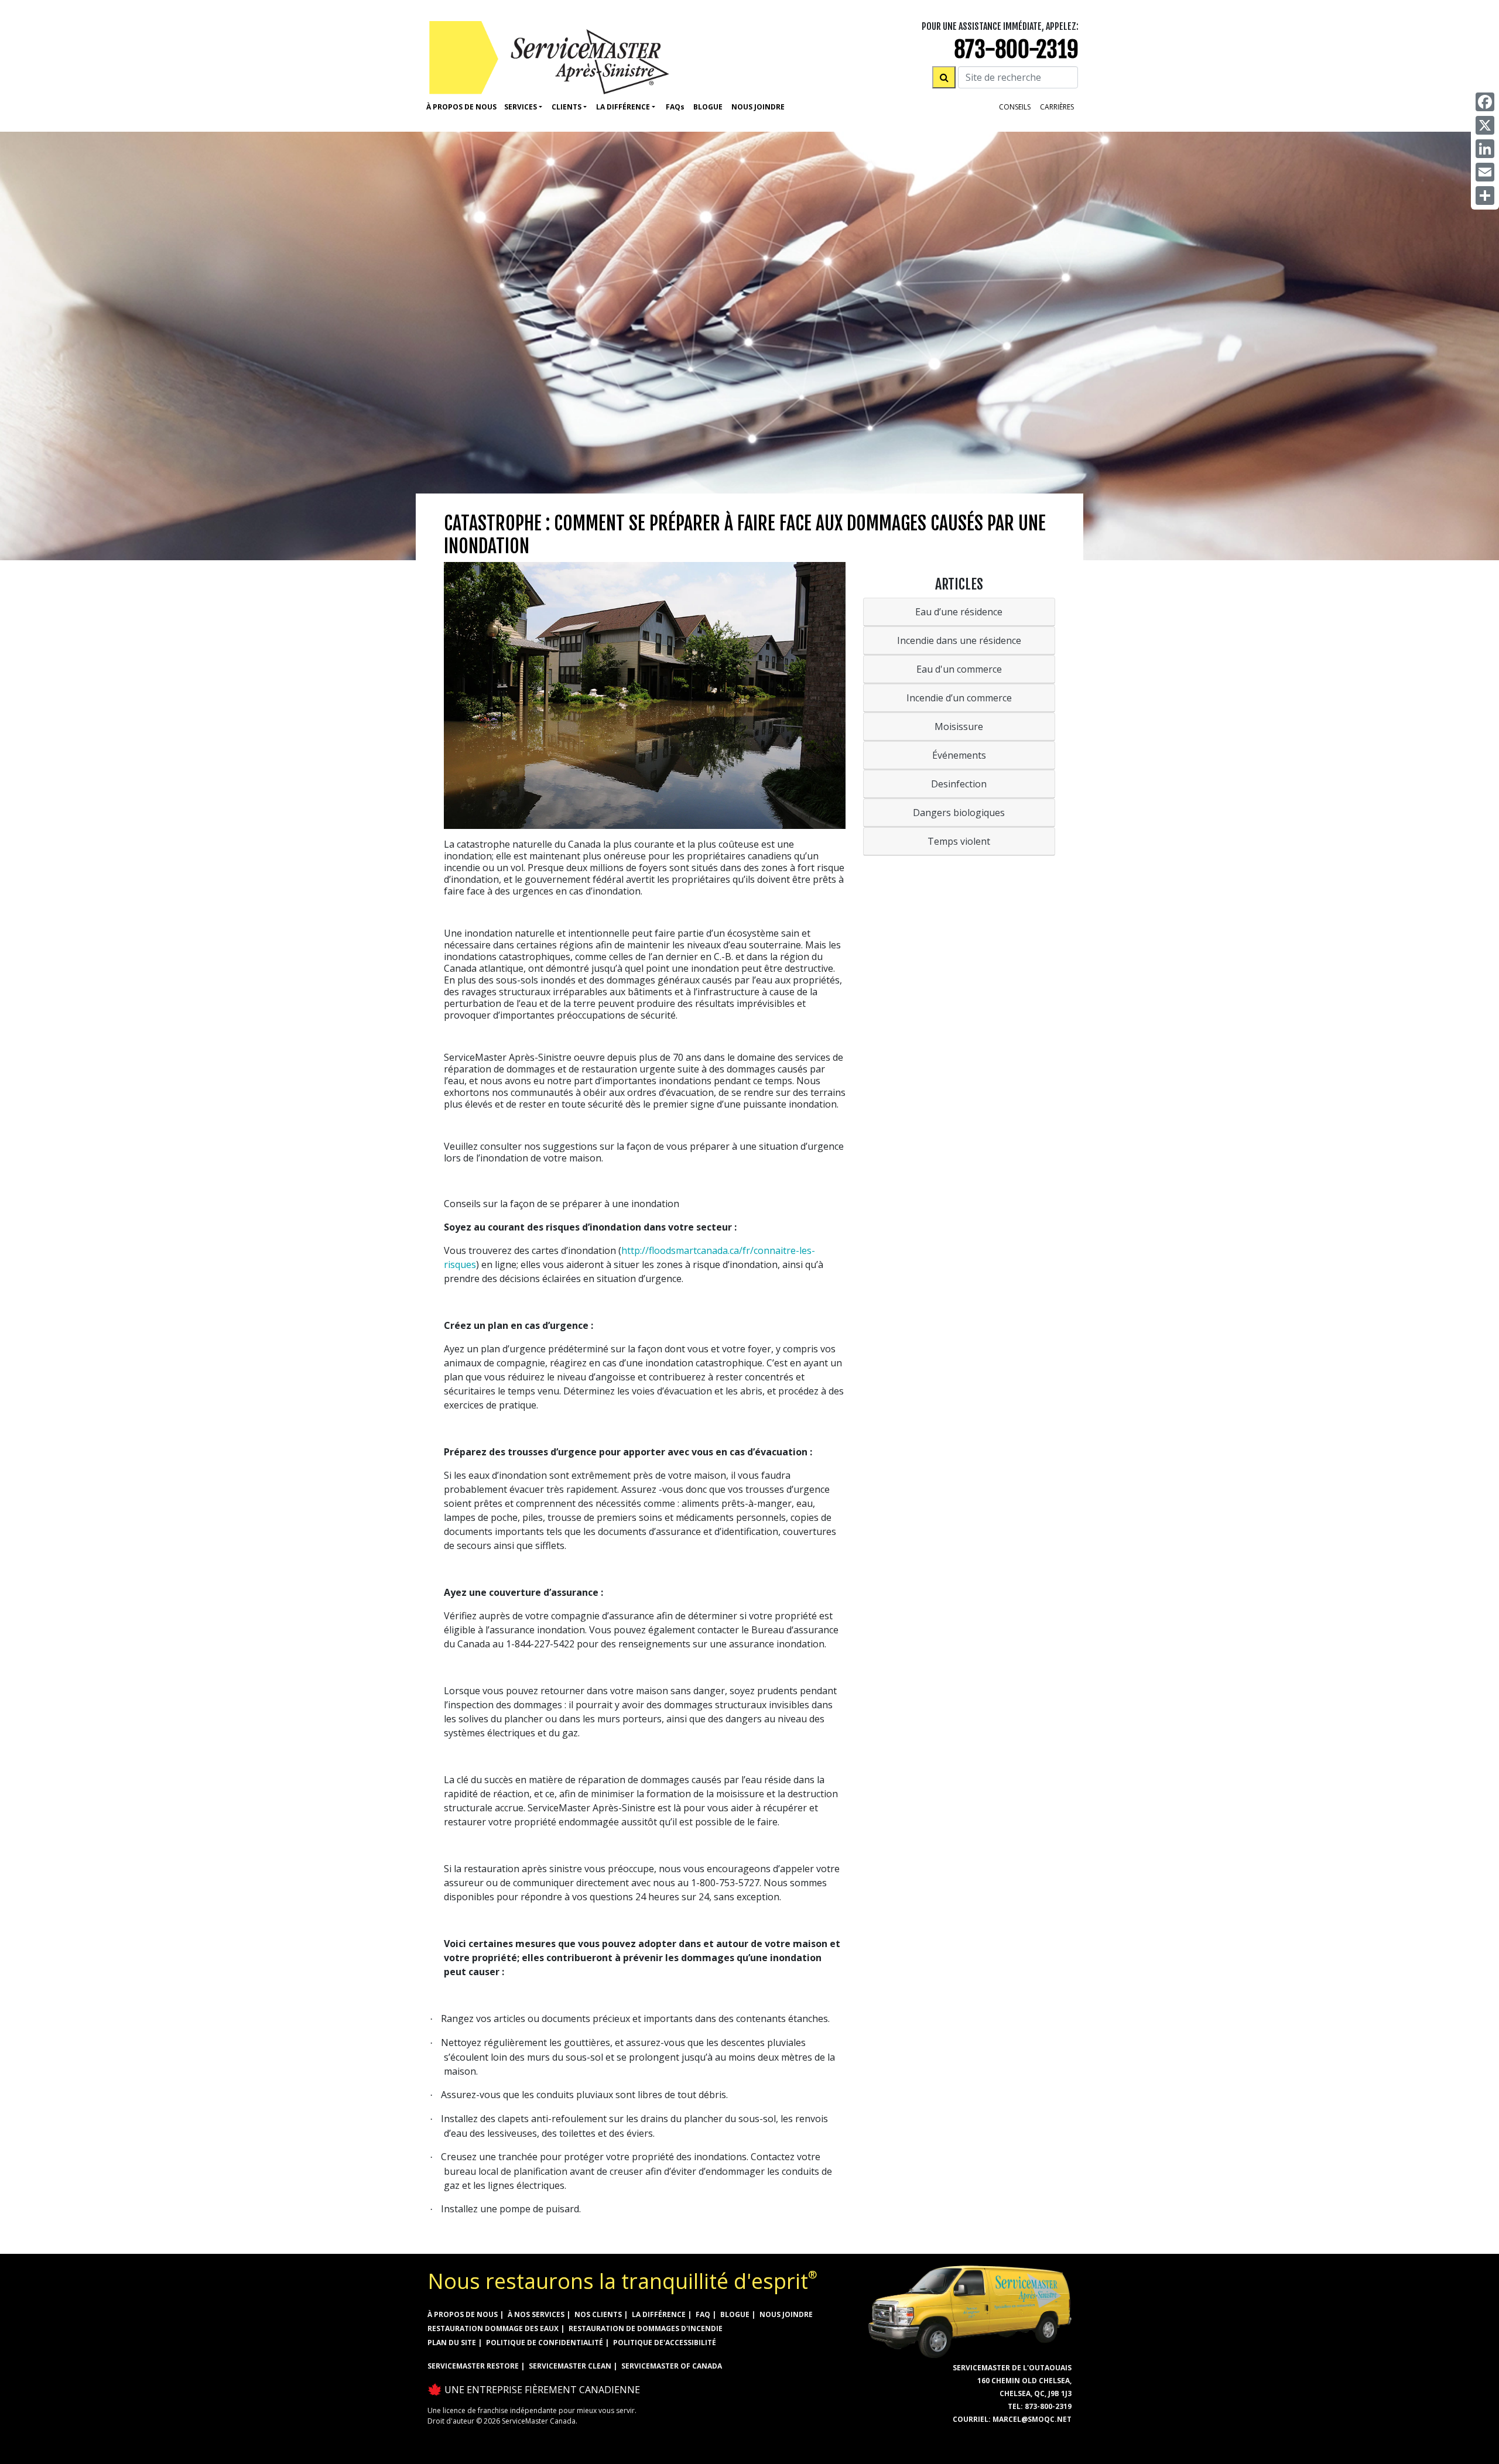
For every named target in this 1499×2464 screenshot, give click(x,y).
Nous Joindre (758, 107)
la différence (659, 2314)
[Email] (1485, 172)
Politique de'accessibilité (665, 2343)
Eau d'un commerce (959, 669)
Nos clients (598, 2314)
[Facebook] (1485, 102)
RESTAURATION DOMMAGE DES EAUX (493, 2328)
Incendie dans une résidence (959, 640)
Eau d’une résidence (959, 612)
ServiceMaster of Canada (672, 2366)
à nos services (536, 2314)
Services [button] (521, 107)
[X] (1485, 125)
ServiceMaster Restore (473, 2366)
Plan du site (452, 2343)
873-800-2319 (1016, 49)
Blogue (708, 107)
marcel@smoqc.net (1032, 2419)
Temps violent (959, 841)
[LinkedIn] (1485, 149)
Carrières (1057, 107)
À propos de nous (461, 107)
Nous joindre (786, 2314)
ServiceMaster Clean (570, 2366)
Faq (675, 107)
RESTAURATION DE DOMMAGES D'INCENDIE (646, 2328)
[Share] (1485, 196)
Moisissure (959, 726)
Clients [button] (567, 107)
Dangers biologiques (959, 813)
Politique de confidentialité (545, 2343)
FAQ (703, 2314)
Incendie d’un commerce (959, 698)
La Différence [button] (623, 107)
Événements (959, 755)
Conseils (1015, 107)
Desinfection (959, 784)
